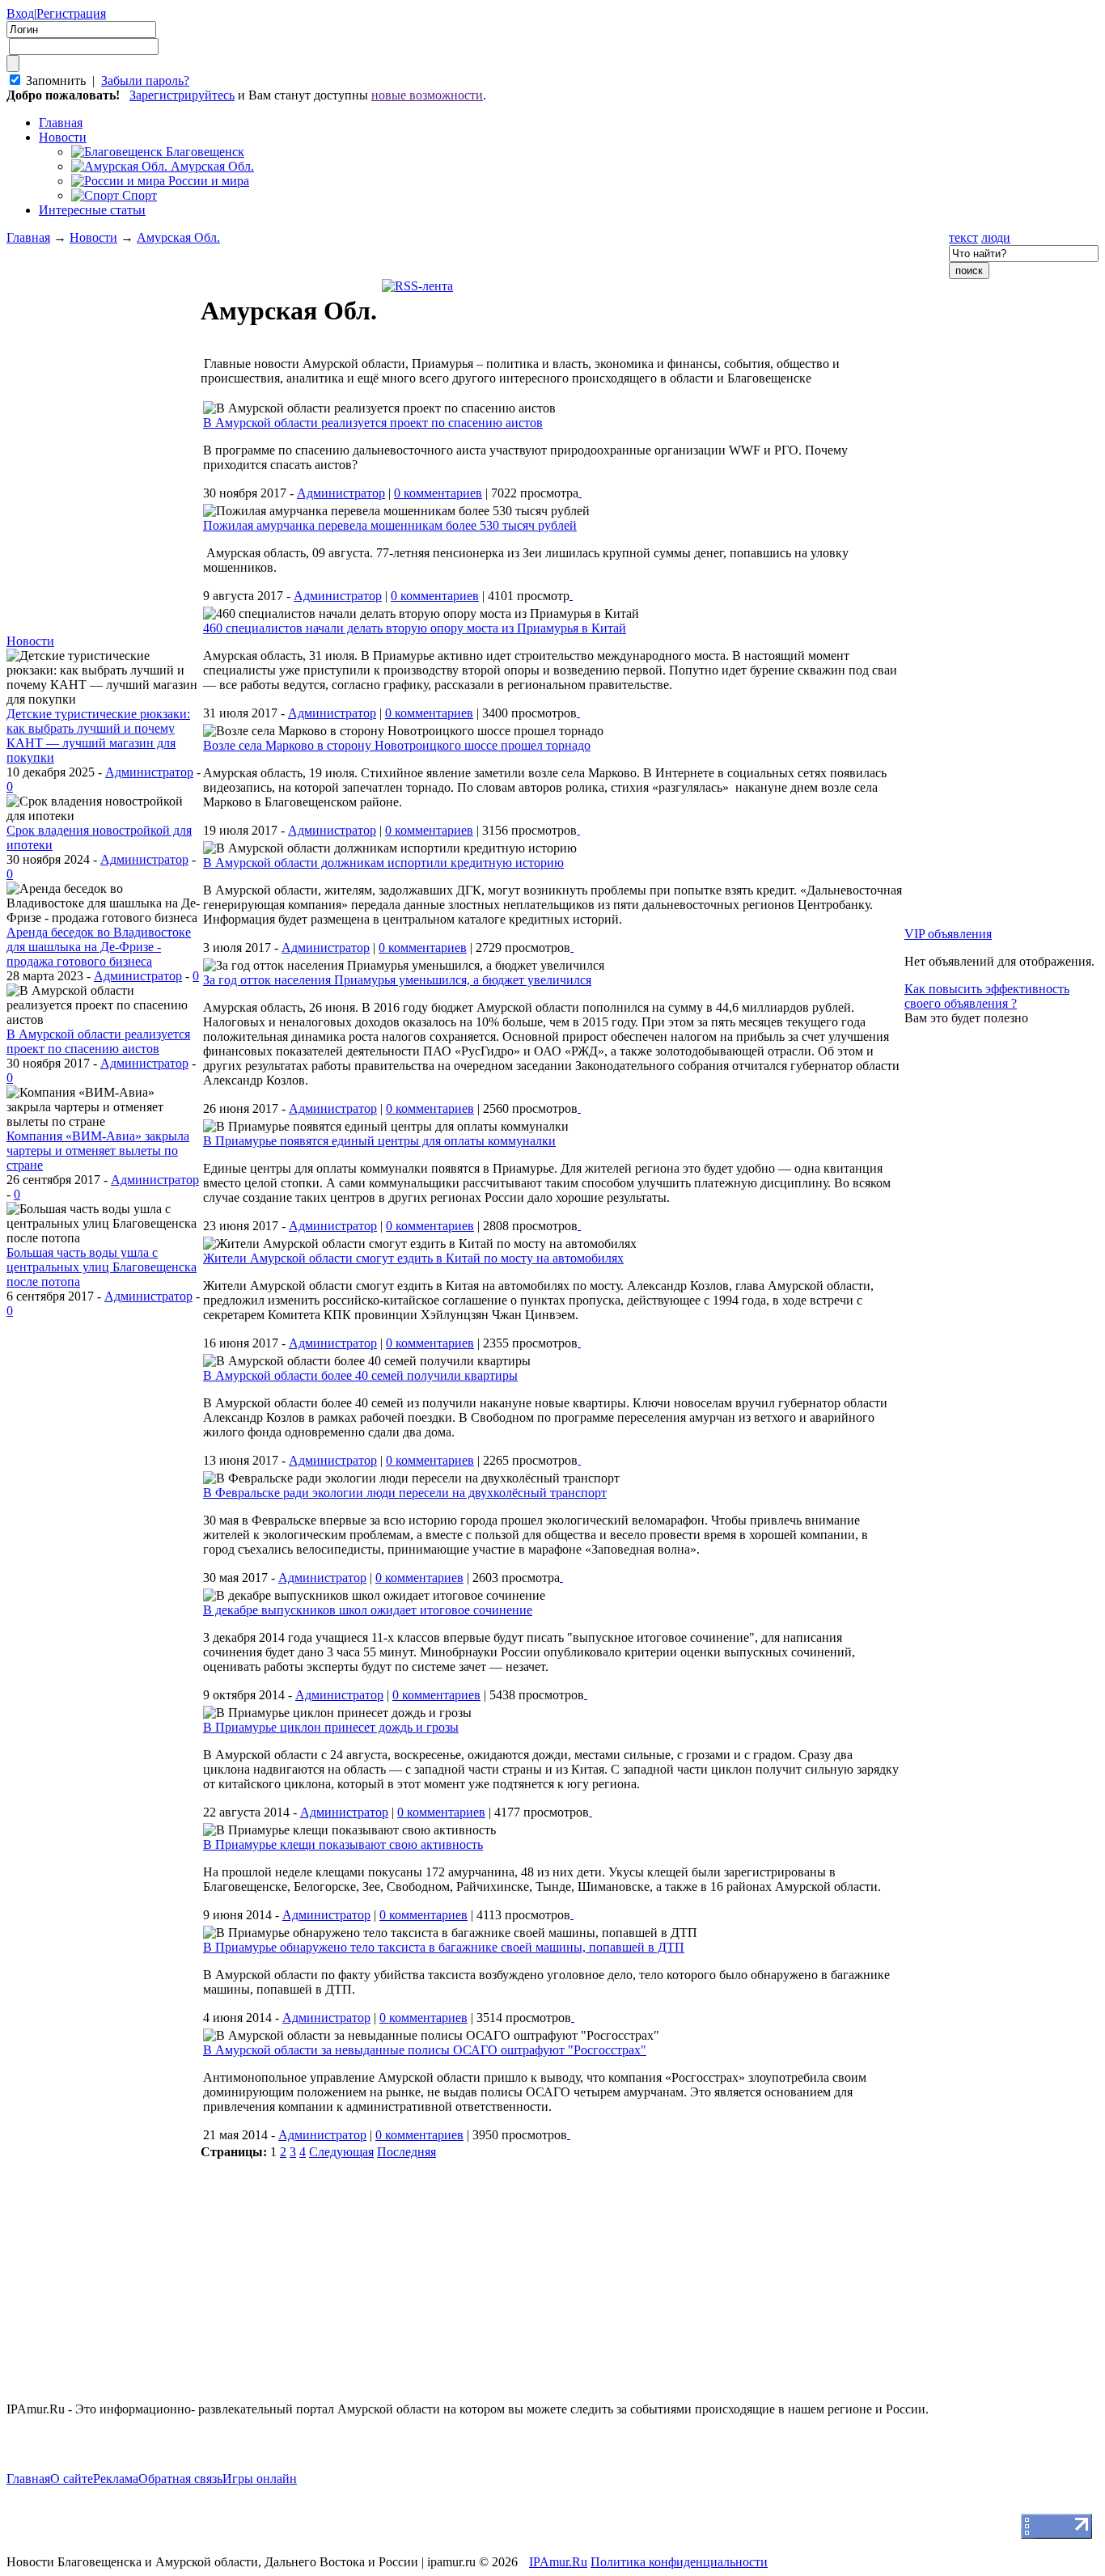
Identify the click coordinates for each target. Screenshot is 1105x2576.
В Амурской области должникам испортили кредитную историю (383, 863)
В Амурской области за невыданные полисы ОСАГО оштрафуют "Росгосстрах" (425, 2050)
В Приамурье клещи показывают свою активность (343, 1844)
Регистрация (71, 13)
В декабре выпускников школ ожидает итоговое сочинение (368, 1610)
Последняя (406, 2152)
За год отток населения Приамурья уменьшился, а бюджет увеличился (397, 980)
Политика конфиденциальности (679, 2562)
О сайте (72, 2479)
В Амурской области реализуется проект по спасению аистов (98, 1041)
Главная (28, 237)
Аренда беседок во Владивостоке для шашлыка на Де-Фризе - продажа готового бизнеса (99, 947)
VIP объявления (948, 934)
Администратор (149, 772)
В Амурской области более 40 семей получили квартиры (360, 1375)
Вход (20, 13)
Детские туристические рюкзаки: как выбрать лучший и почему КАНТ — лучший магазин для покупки (98, 736)
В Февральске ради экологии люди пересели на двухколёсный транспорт (405, 1493)
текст (963, 237)
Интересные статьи (92, 210)
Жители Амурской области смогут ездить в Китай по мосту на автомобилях (413, 1258)
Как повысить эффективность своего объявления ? (987, 996)
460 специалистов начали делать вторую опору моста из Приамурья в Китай (415, 628)
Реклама (116, 2479)
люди (996, 237)
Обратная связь (180, 2479)
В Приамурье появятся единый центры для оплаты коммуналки (379, 1141)
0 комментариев (438, 493)
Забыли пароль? (145, 80)
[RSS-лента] (417, 286)
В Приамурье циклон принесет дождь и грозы (331, 1727)
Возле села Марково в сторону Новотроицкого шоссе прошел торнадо (397, 745)
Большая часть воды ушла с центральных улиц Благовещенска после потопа (102, 1267)
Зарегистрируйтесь (182, 95)
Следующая (341, 2152)
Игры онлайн (260, 2479)
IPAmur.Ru (558, 2562)
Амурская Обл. (178, 237)
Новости (63, 137)
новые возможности (427, 95)
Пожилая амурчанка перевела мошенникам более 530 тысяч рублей (390, 525)
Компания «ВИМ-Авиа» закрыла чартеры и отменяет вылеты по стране (98, 1151)
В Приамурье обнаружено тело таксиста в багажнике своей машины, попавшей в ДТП (444, 1947)
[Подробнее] (580, 492)
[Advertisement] (104, 1561)
